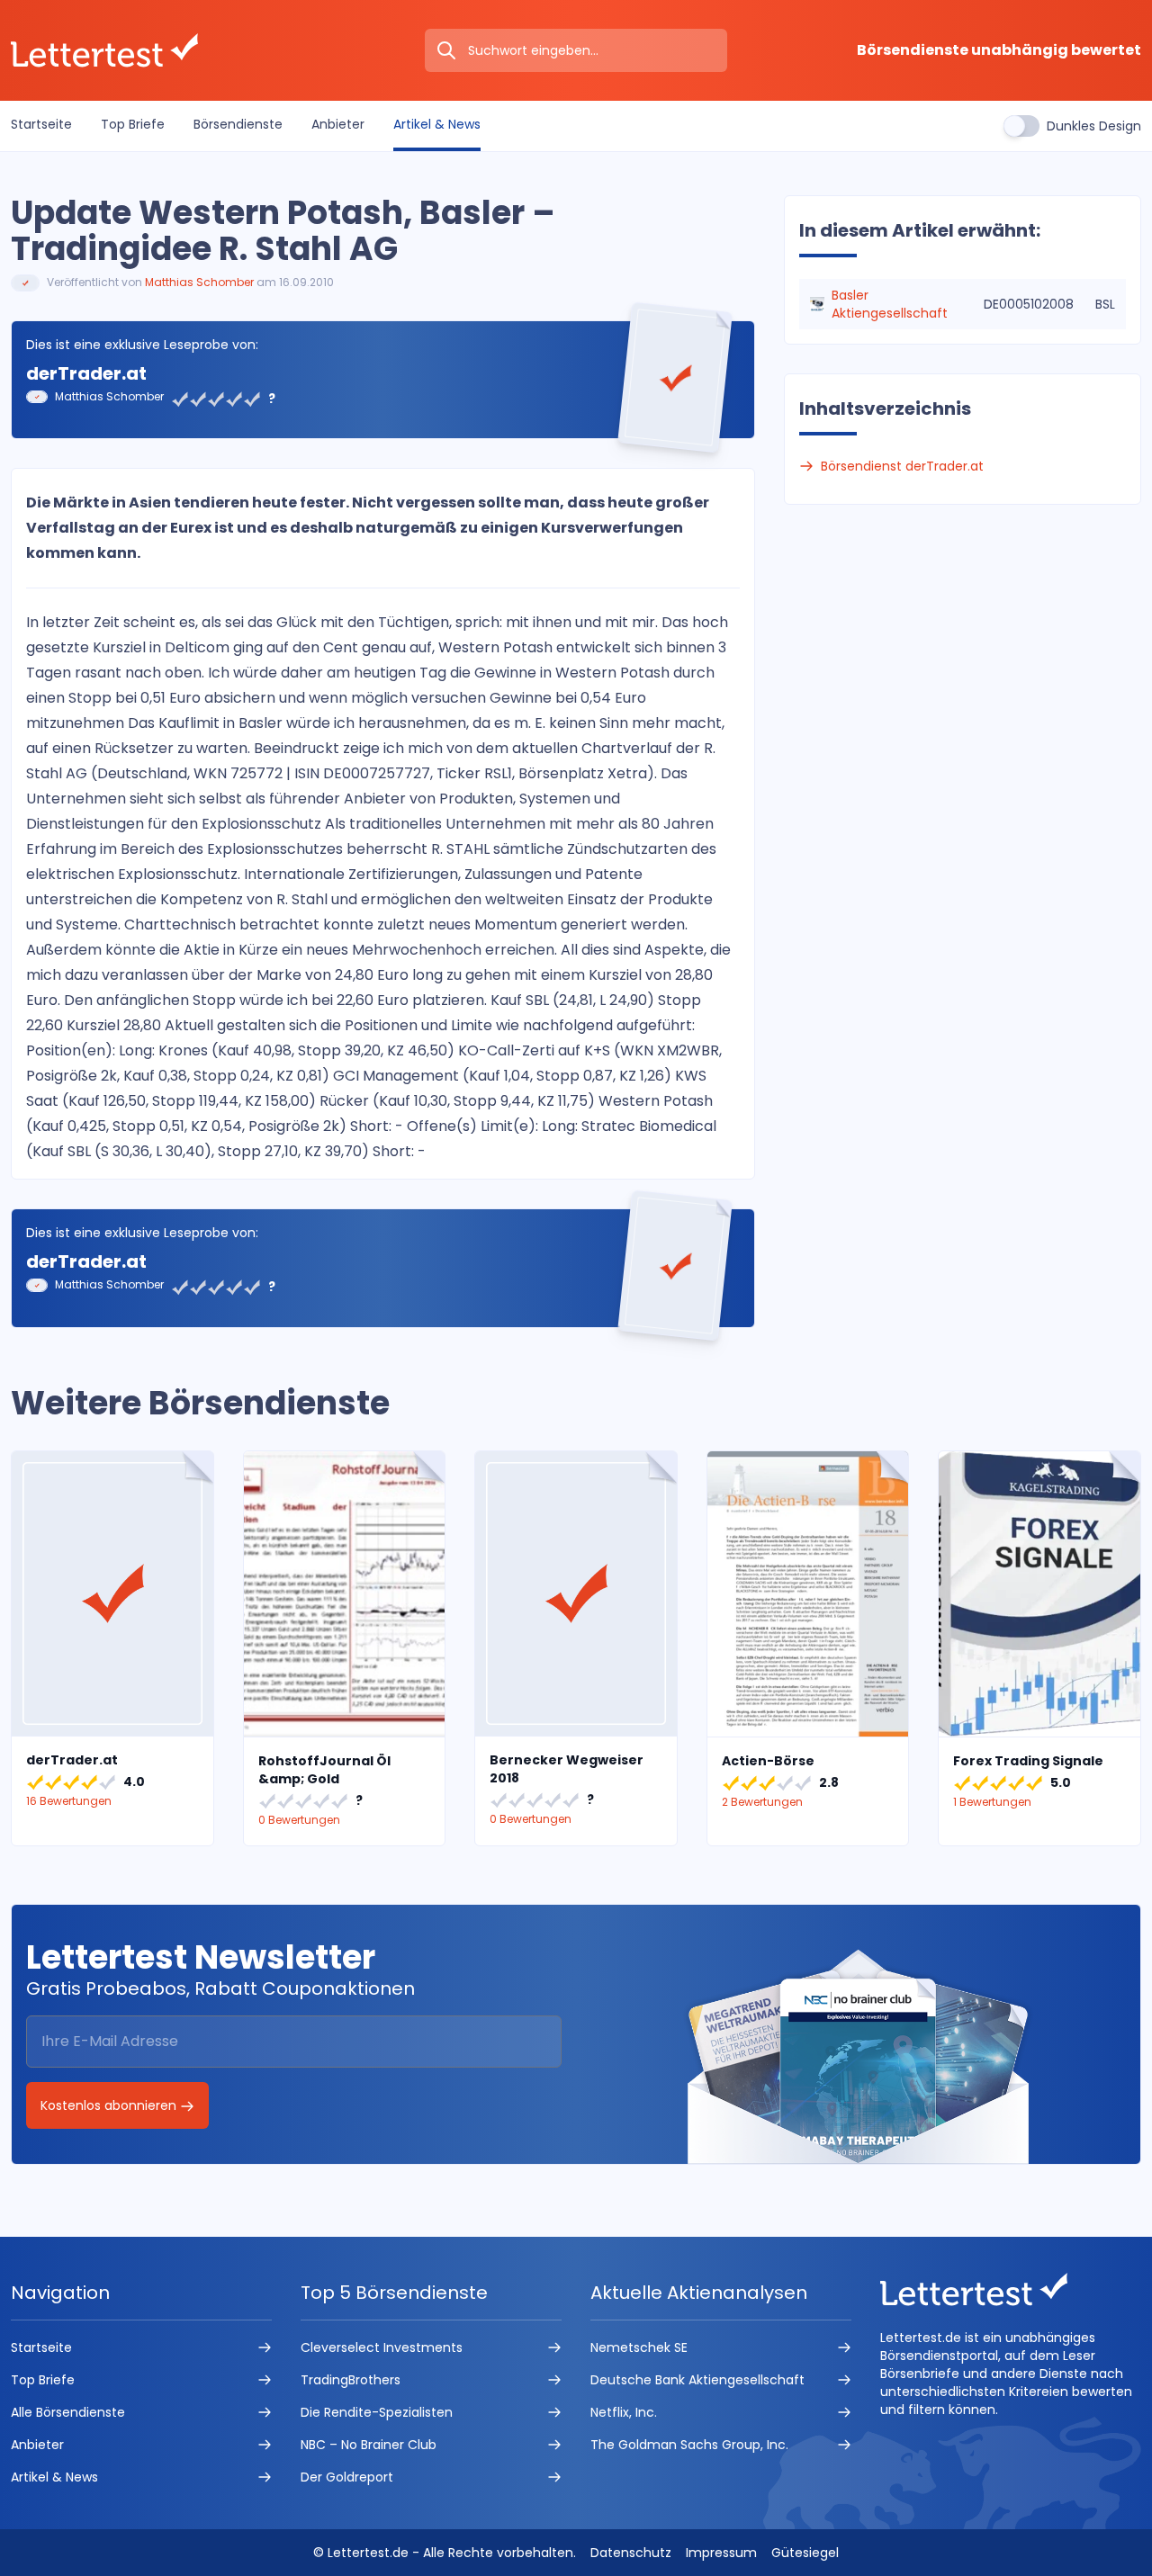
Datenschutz (631, 2553)
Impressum (721, 2553)
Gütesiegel (805, 2553)
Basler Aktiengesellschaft (890, 304)
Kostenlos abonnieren (110, 2105)
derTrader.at (86, 373)
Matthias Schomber (199, 282)
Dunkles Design (1094, 126)
